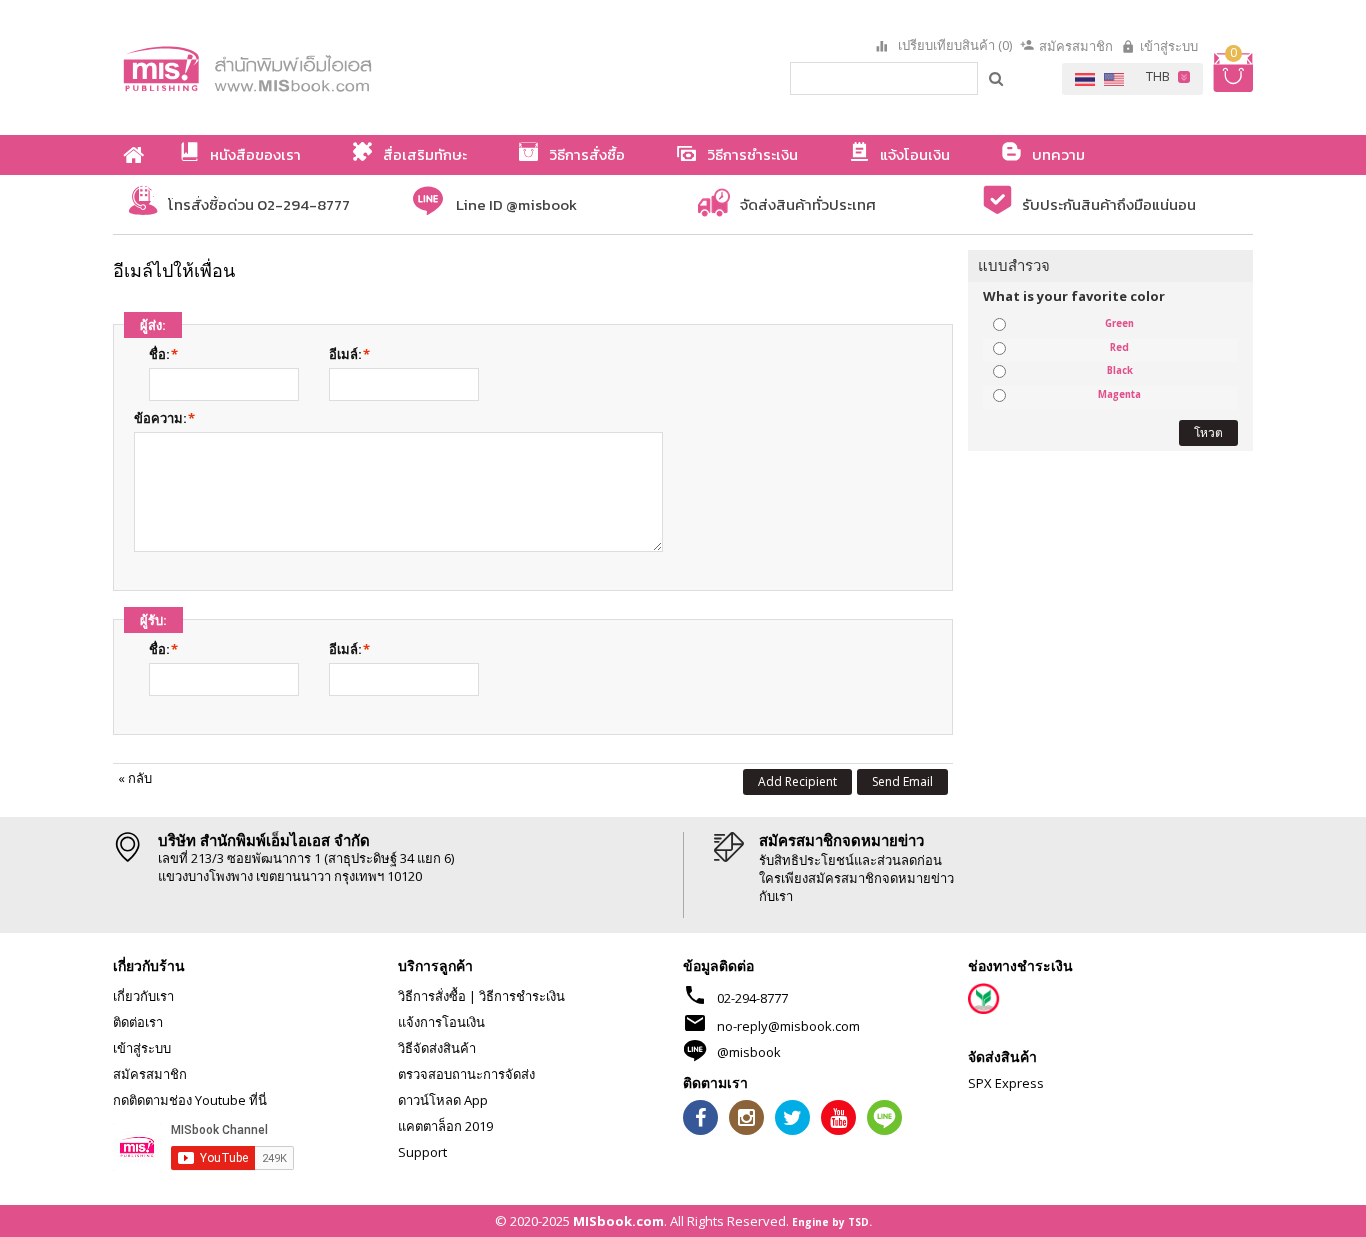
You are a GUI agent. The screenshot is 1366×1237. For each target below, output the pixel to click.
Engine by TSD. (832, 1222)
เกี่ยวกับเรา (143, 996)
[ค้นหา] (997, 78)
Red (1119, 348)
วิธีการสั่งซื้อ (432, 996)
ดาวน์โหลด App (443, 1100)
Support (422, 1152)
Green (1119, 324)
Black (1120, 371)
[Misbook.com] (303, 67)
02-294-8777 (752, 998)
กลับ (135, 778)
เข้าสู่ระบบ (1169, 46)
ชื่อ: (159, 354)
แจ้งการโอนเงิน (441, 1022)
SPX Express (1006, 1083)
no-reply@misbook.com (788, 1026)
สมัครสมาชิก (1076, 46)
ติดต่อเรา (138, 1022)
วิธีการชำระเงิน (522, 996)
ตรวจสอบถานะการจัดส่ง (466, 1074)
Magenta (1119, 395)
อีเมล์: (345, 354)
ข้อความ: (160, 418)
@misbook (749, 1052)
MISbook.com (618, 1221)
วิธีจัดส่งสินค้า (437, 1048)
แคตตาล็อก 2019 (445, 1126)
